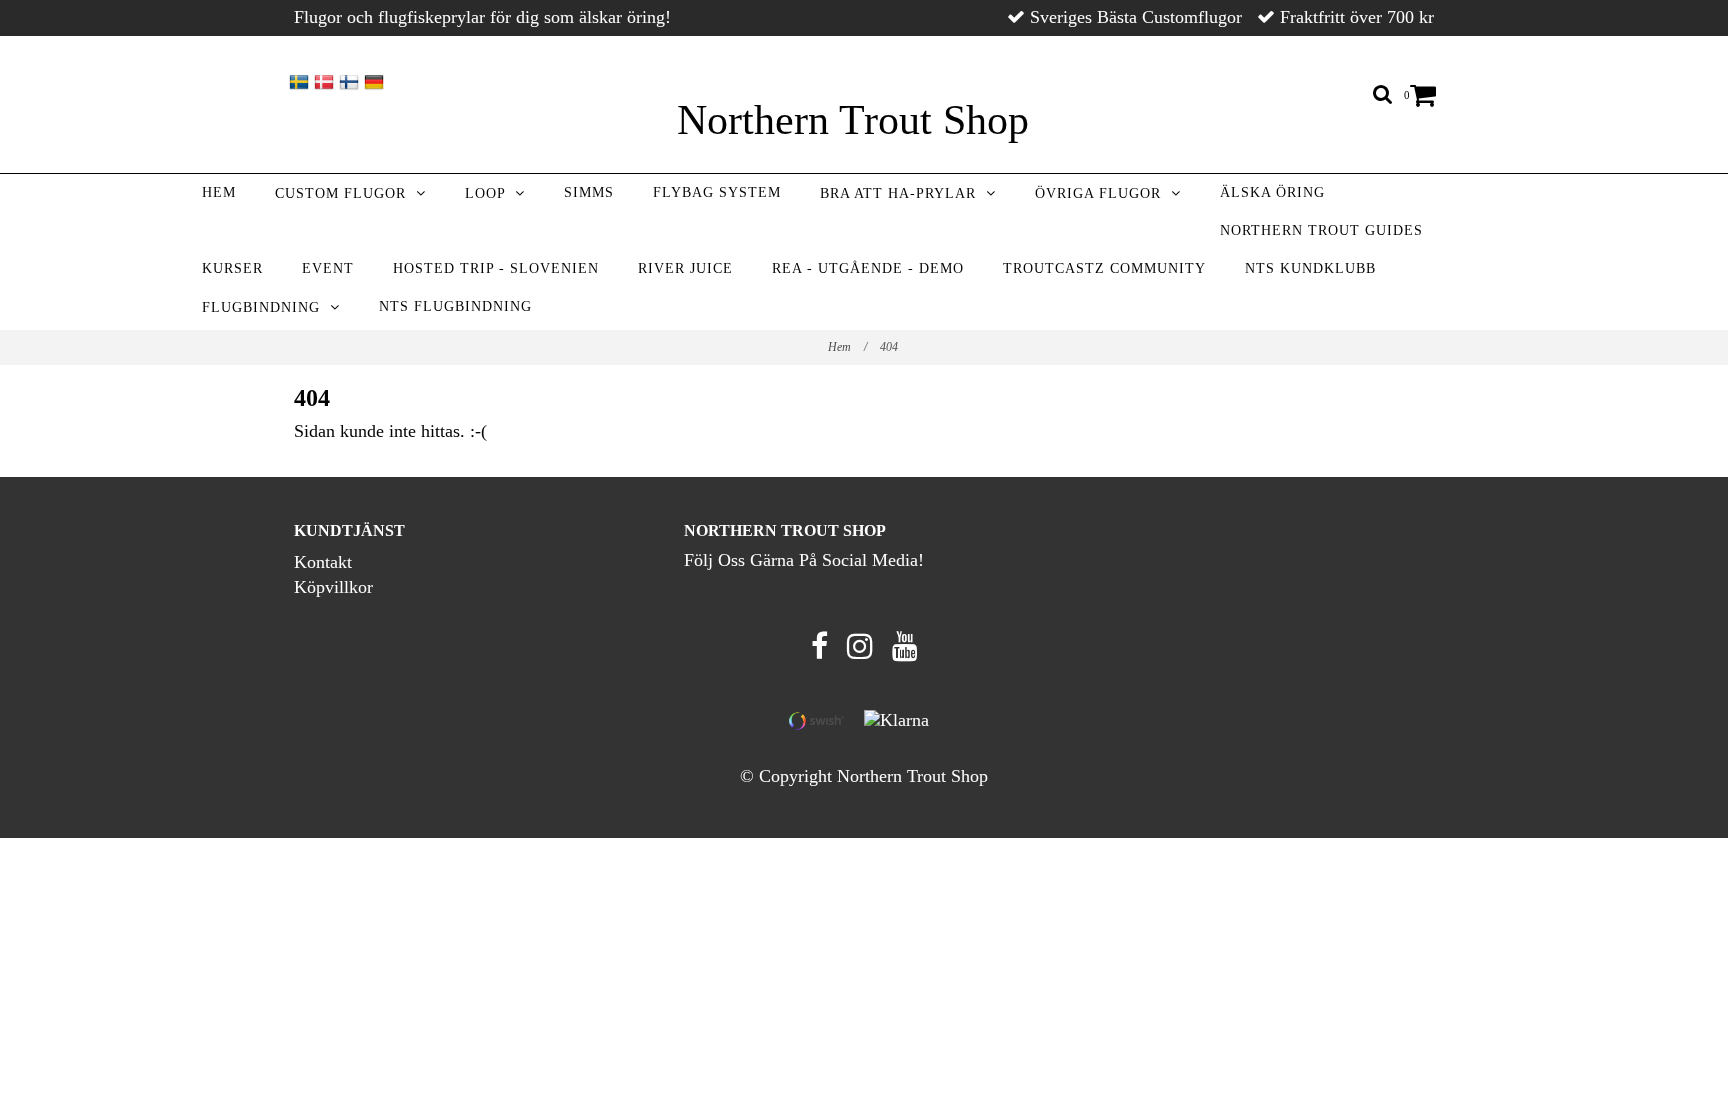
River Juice (685, 268)
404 (890, 347)
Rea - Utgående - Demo (868, 268)
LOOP (490, 193)
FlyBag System (717, 192)
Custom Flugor (345, 193)
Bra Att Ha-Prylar (903, 193)
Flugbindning (266, 307)
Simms (589, 192)
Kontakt (323, 562)
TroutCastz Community (1104, 268)
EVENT (328, 268)
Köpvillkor (333, 587)
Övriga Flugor (1103, 193)
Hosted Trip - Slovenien (496, 268)
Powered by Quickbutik (864, 799)
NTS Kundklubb (1310, 268)
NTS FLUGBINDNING (455, 306)
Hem (219, 192)
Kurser (232, 268)
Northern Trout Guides (1321, 230)
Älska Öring (1272, 192)
